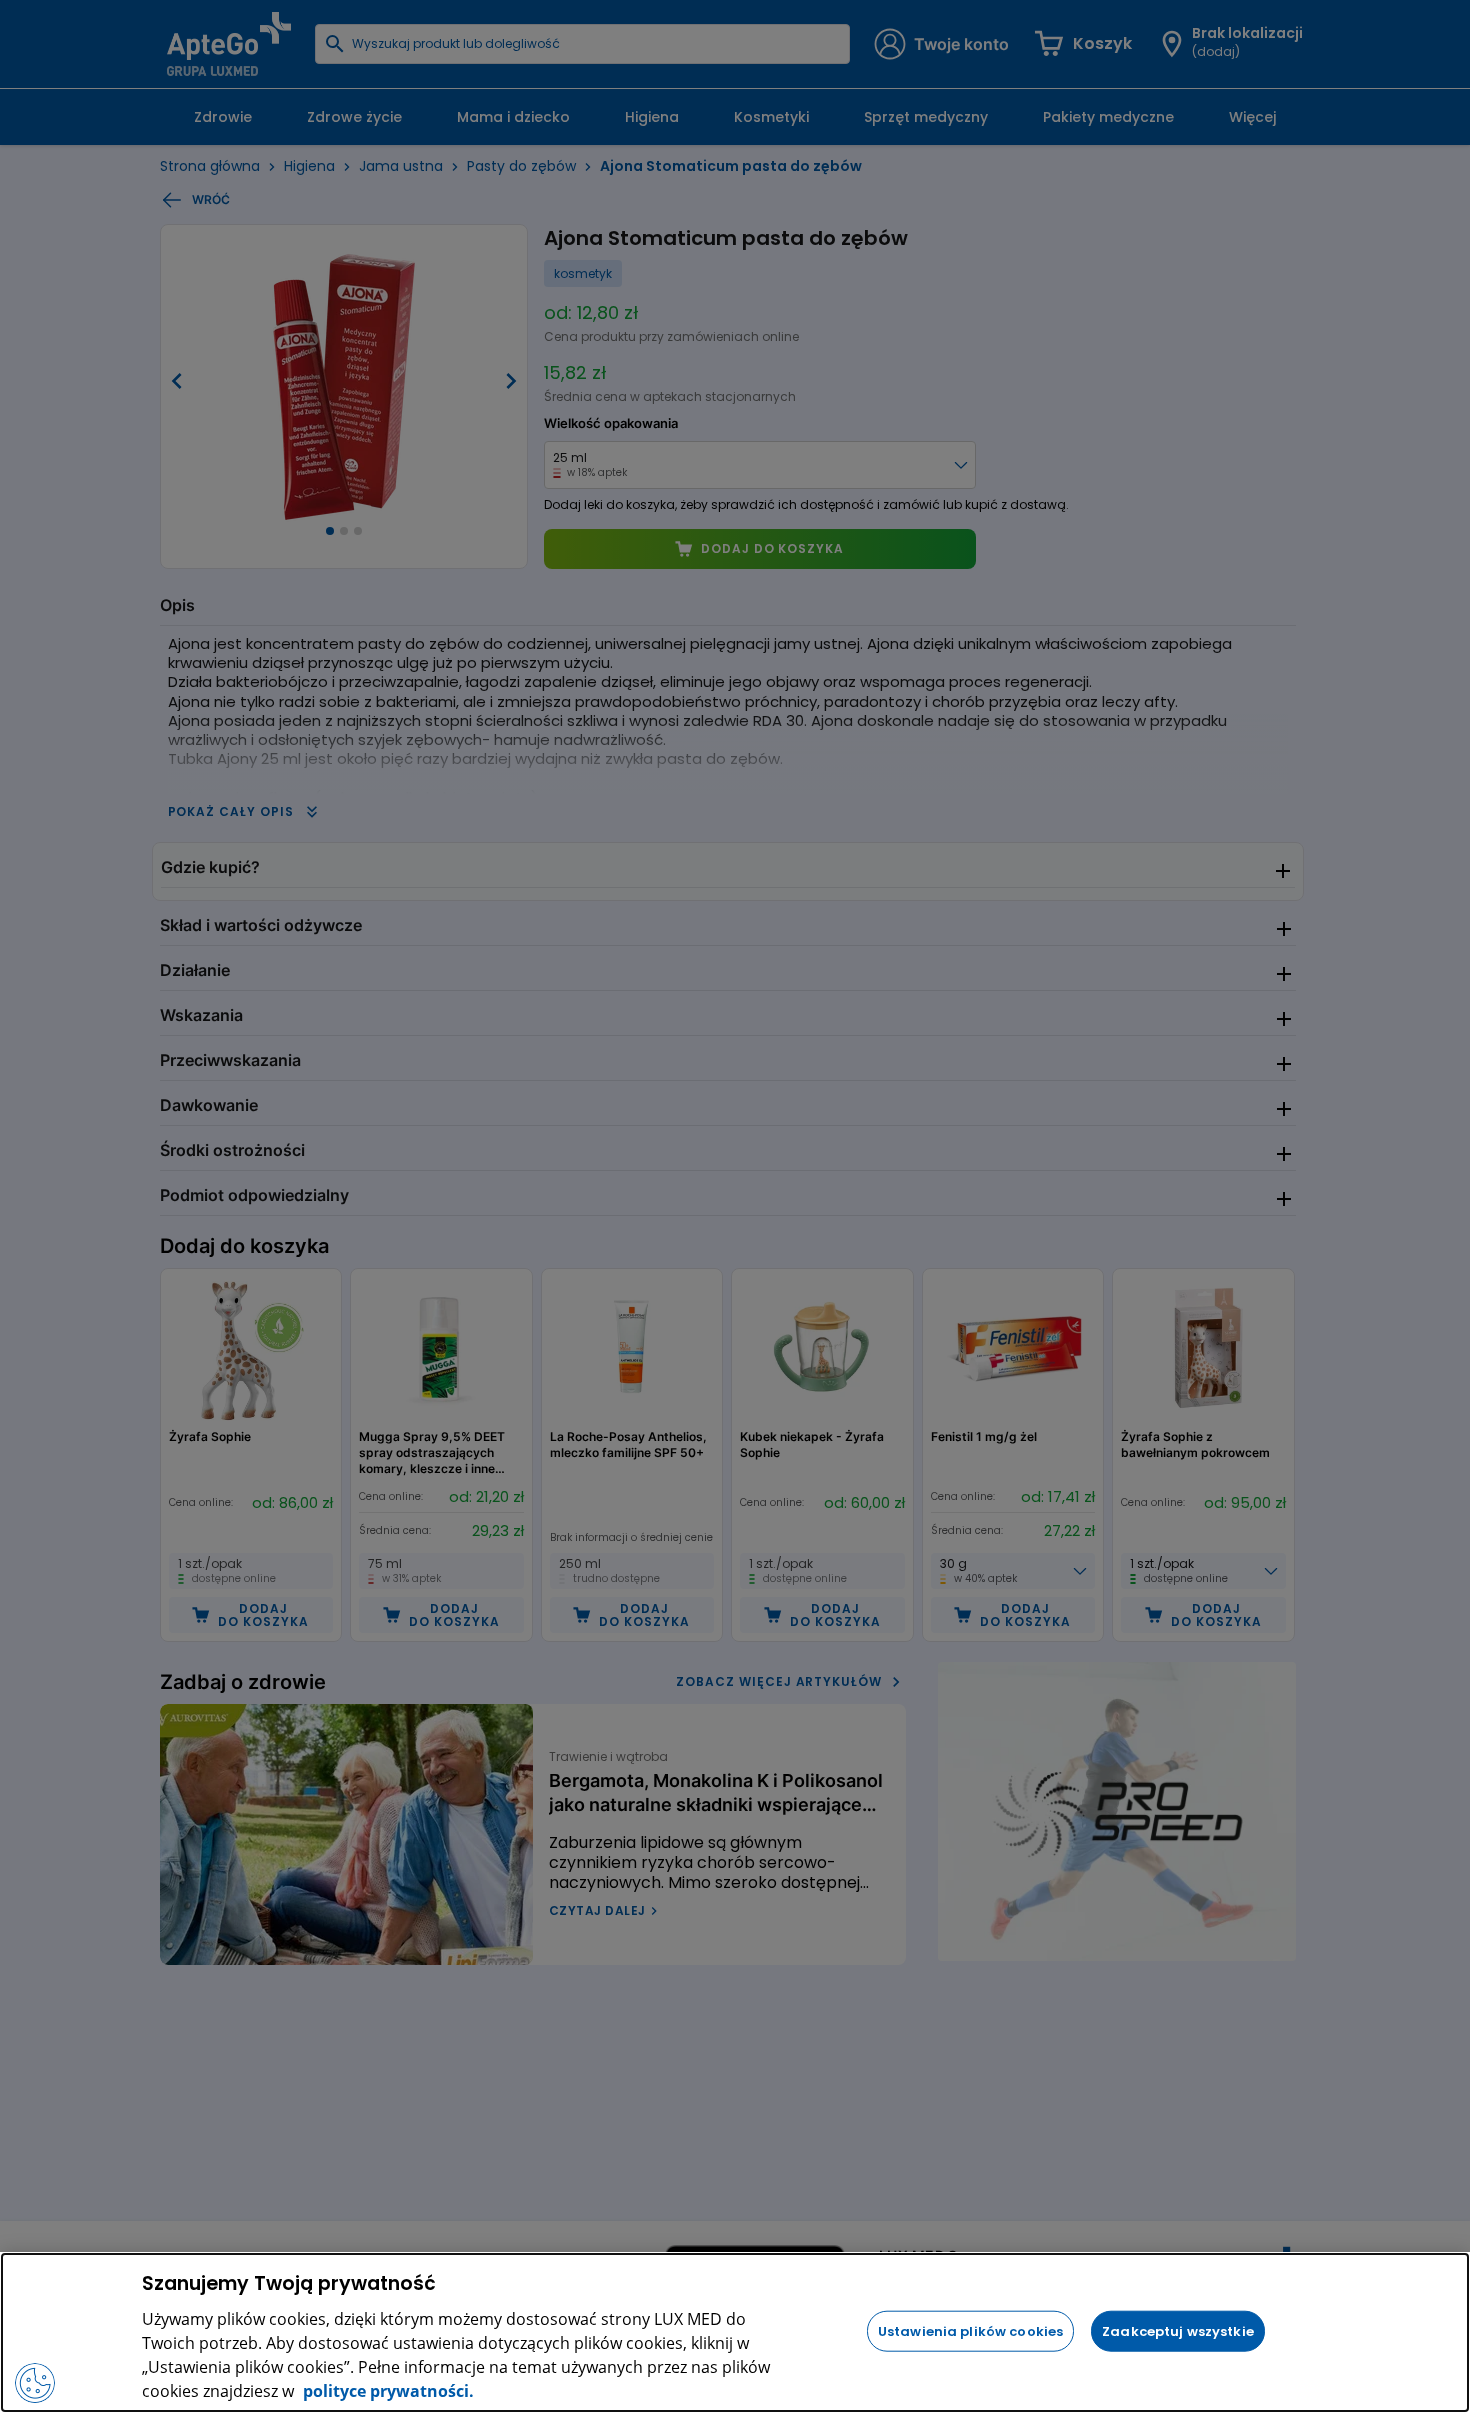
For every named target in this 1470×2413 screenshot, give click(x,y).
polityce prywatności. (386, 2391)
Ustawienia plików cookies (970, 2330)
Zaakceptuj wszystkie (1178, 2330)
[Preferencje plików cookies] (35, 2383)
